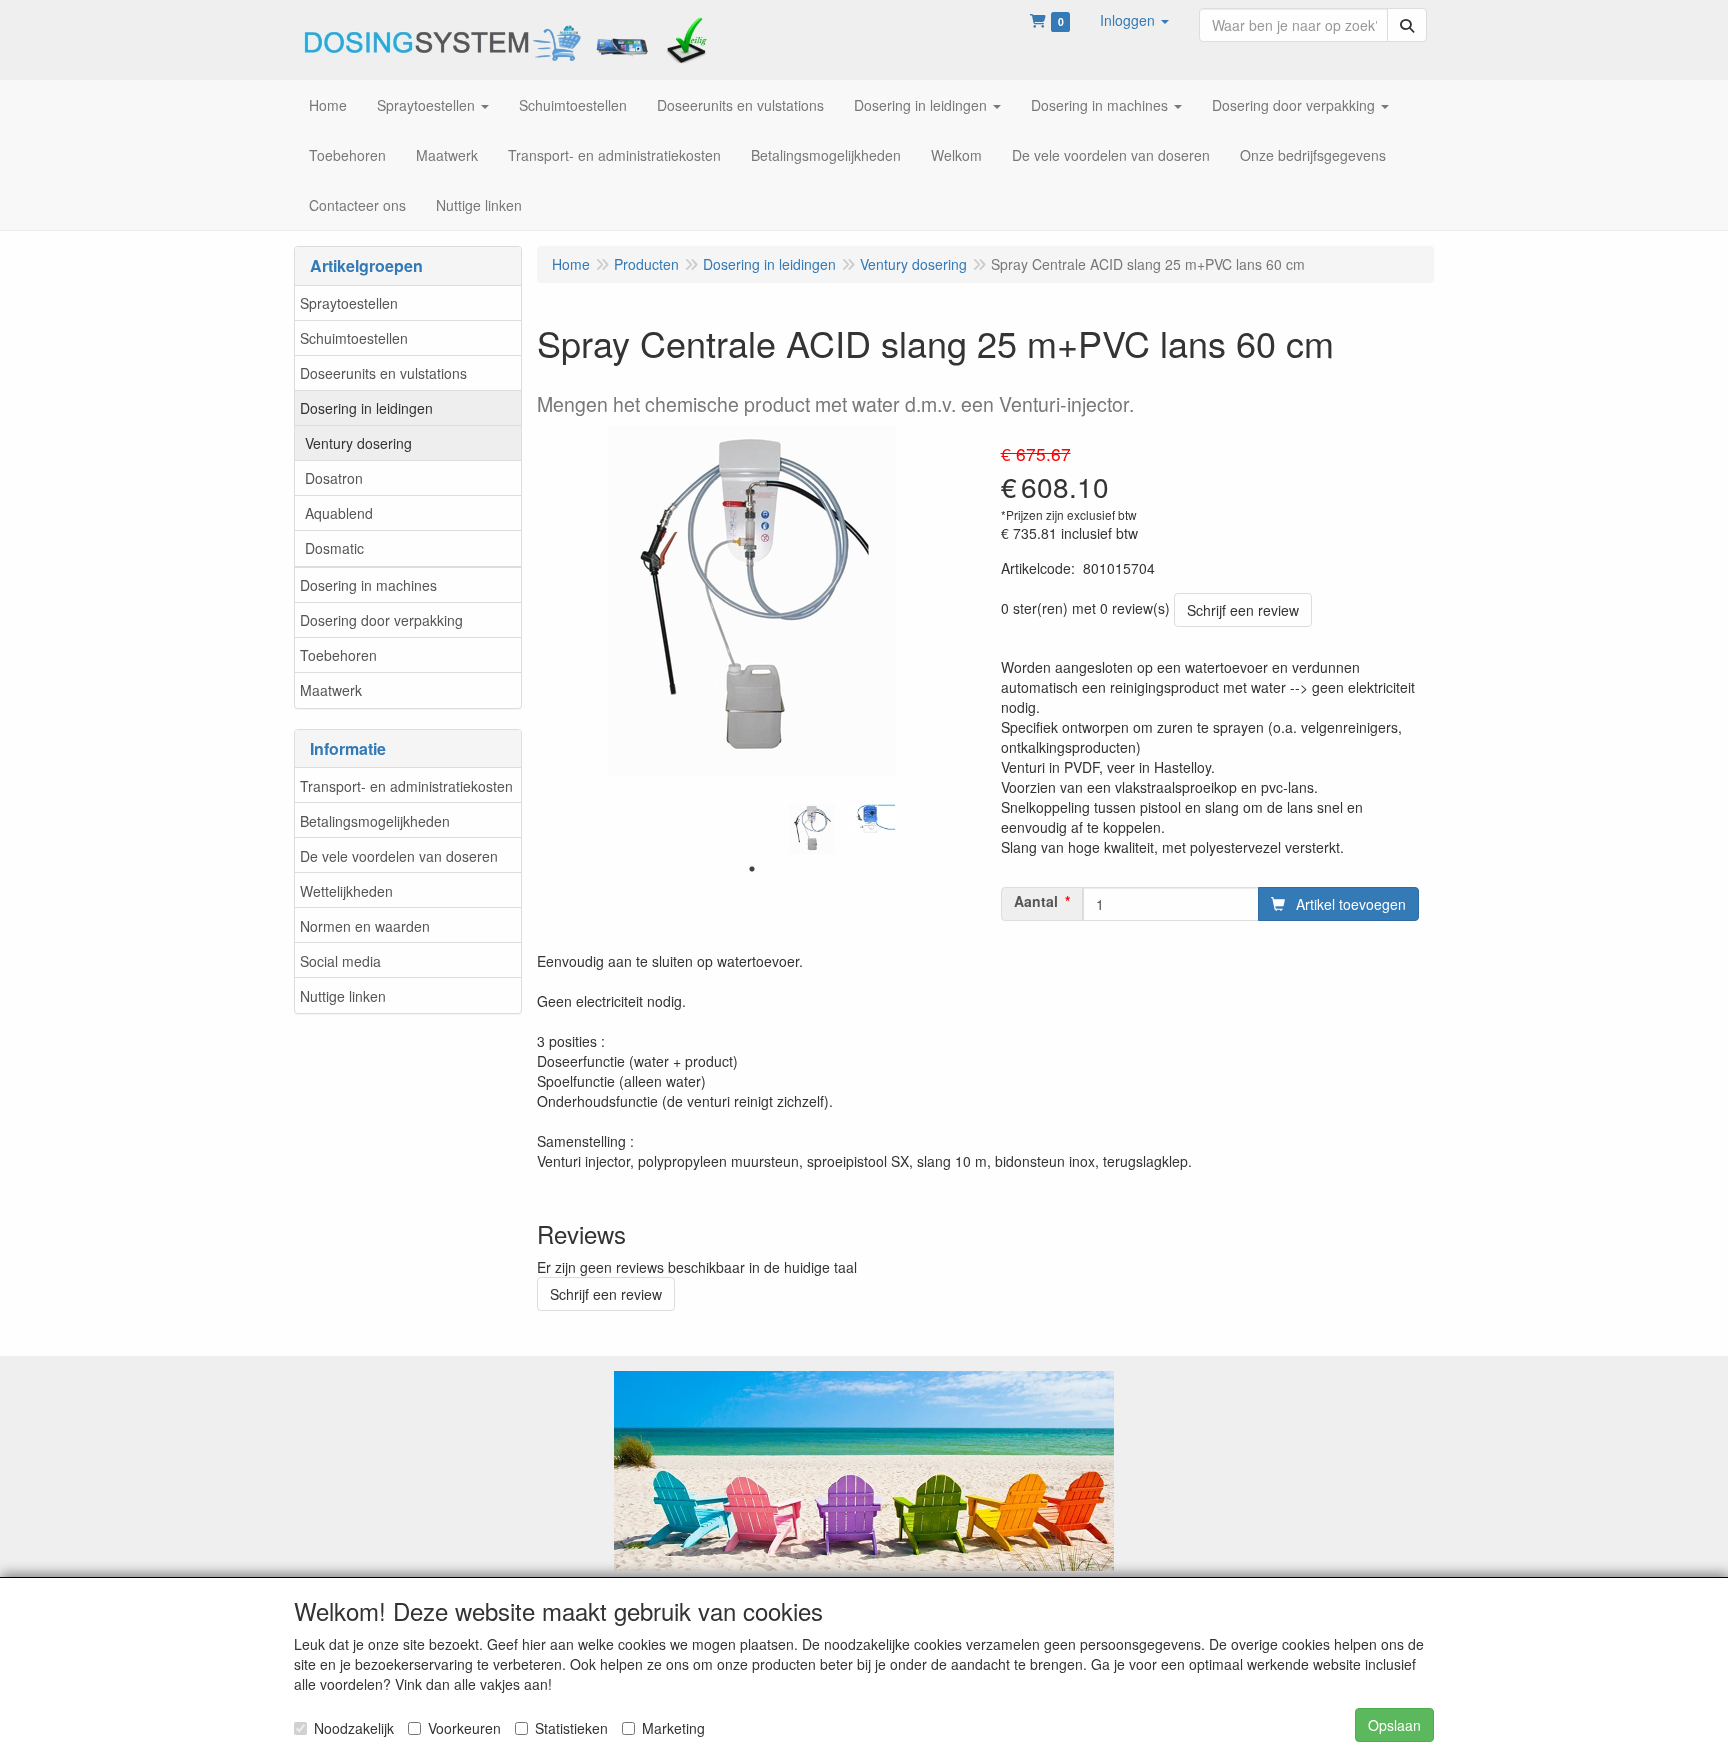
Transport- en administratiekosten (406, 786)
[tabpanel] (812, 829)
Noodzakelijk (354, 1728)
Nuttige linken (343, 996)
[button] (1134, 20)
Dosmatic (334, 548)
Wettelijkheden (346, 891)
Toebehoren (338, 655)
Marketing (673, 1728)
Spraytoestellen (349, 303)
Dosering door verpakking (381, 620)
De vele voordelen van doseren (399, 856)
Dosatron (334, 478)
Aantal (1036, 901)
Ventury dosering (358, 443)
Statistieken (571, 1728)
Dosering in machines (368, 585)
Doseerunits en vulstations (383, 373)
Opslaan (1394, 1725)
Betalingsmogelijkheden (375, 821)
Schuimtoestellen (354, 338)
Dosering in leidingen (366, 408)
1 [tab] (752, 869)
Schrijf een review (1243, 610)
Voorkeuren (464, 1728)
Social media (340, 961)
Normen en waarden (365, 926)
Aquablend (339, 513)
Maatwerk (331, 690)
